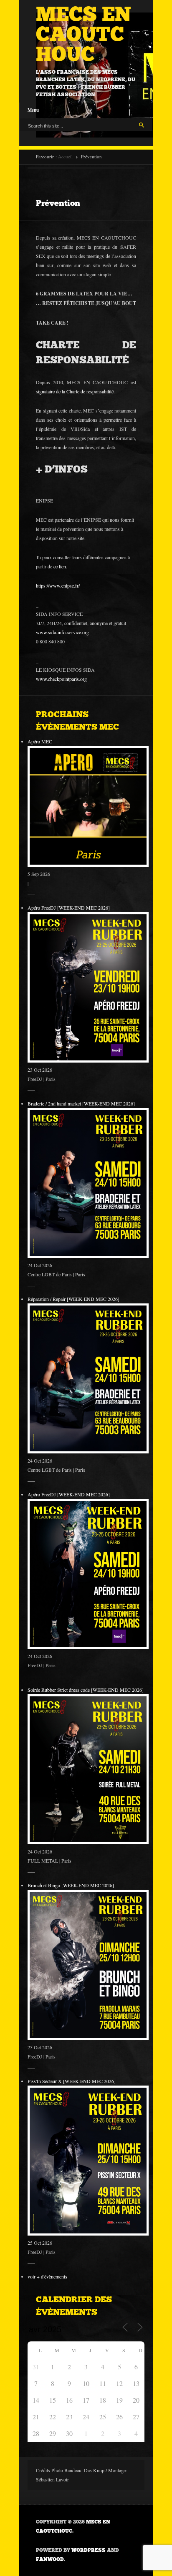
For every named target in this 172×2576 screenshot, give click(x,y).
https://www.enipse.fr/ (58, 585)
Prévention (58, 203)
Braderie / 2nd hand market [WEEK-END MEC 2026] (81, 1103)
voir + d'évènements (47, 2276)
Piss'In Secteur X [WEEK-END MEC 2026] (72, 2081)
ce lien (60, 566)
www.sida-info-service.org (62, 632)
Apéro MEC (40, 741)
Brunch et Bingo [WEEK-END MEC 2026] (71, 1885)
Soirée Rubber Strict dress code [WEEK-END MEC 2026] (86, 1690)
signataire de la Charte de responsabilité (75, 391)
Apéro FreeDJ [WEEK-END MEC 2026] (69, 908)
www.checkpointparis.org (61, 679)
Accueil (65, 156)
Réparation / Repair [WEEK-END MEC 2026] (73, 1299)
